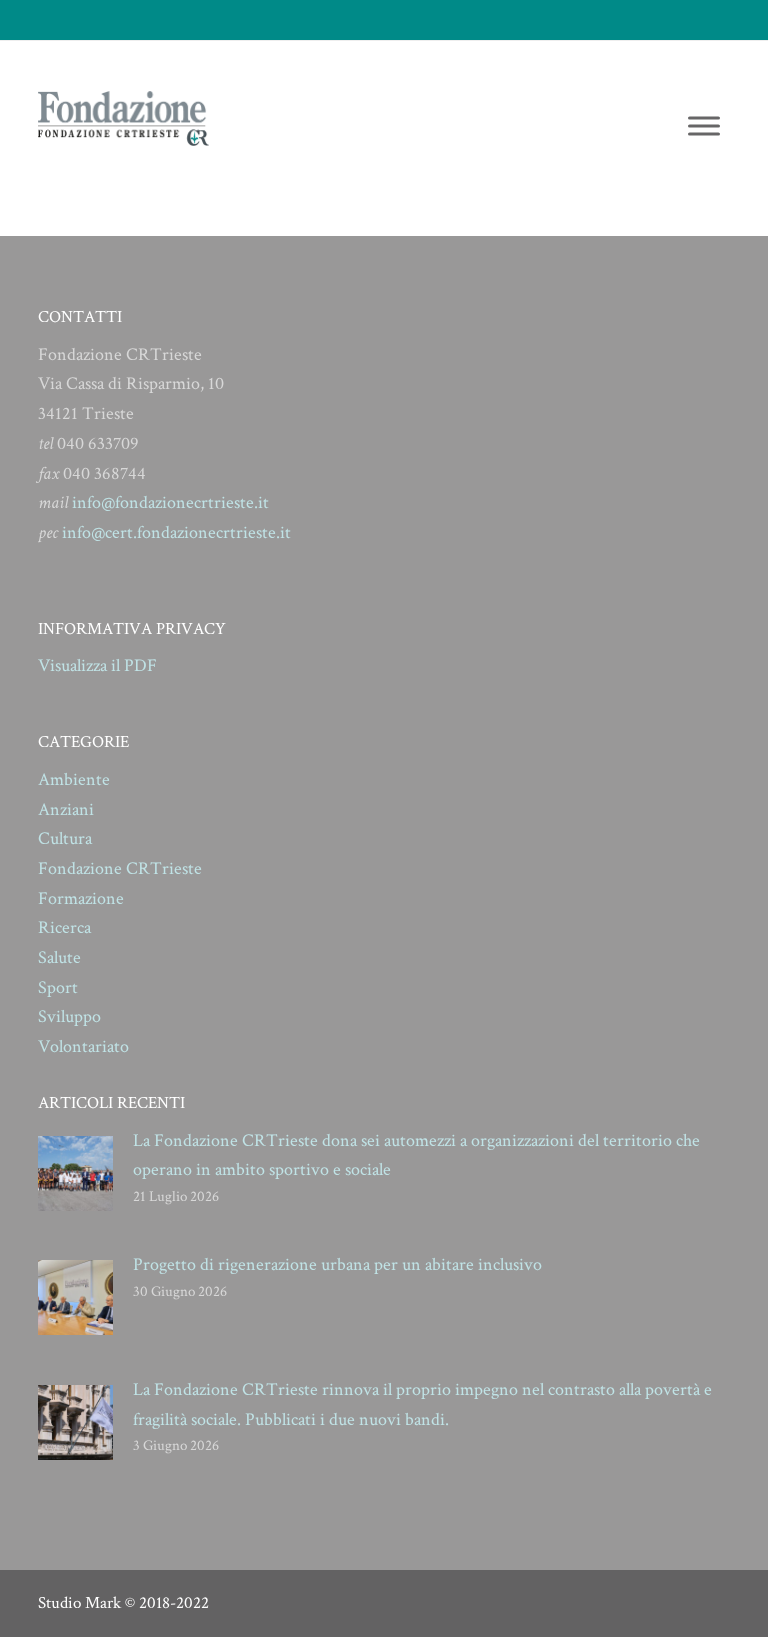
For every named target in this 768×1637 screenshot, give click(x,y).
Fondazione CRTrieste (120, 868)
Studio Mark (79, 1603)
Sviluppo (69, 1016)
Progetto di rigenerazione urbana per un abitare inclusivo (337, 1264)
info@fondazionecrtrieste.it (170, 502)
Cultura (65, 838)
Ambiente (74, 779)
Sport (58, 987)
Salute (59, 957)
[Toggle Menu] (704, 125)
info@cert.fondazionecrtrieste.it (176, 532)
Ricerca (64, 927)
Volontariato (83, 1046)
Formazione (81, 898)
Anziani (66, 809)
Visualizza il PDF (97, 665)
